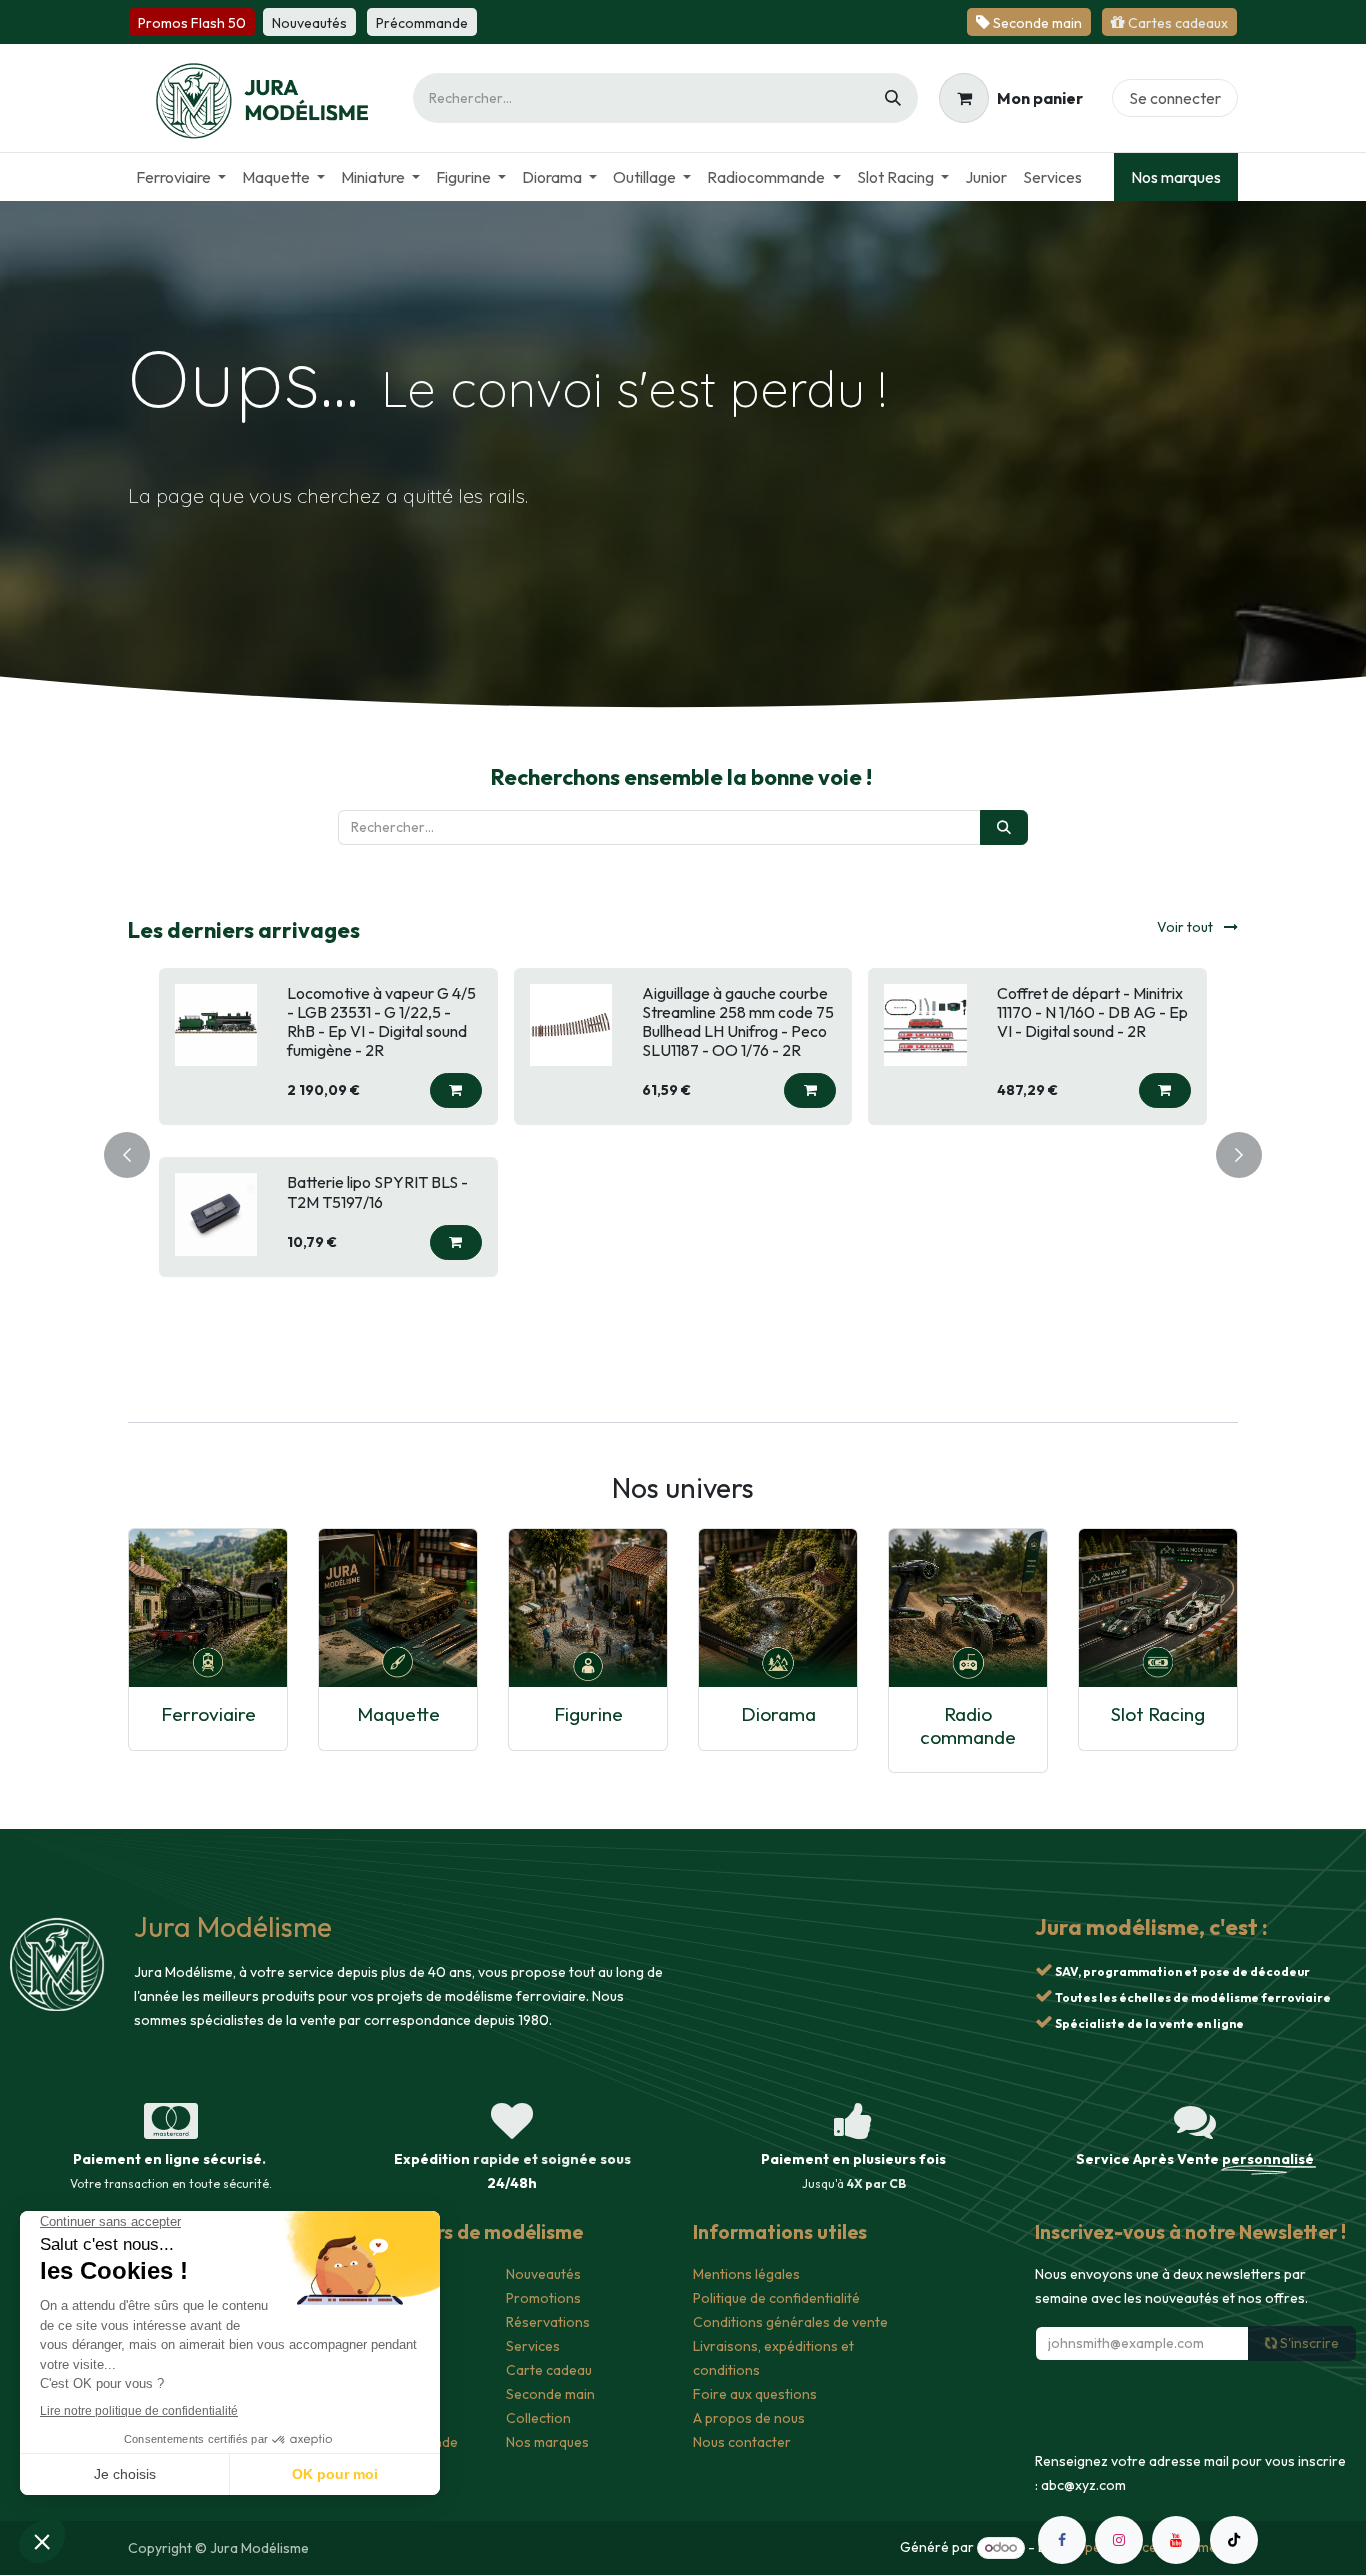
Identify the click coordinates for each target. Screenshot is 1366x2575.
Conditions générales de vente (790, 2322)
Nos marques (1176, 177)
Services (533, 2346)
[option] (683, 1151)
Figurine (588, 1714)
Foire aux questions (755, 2394)
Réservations (548, 2322)
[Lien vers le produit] (208, 1608)
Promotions (543, 2298)
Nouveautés (543, 2274)
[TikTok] (1234, 2540)
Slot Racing (1158, 1714)
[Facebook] (1062, 2540)
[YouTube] (1176, 2540)
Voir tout (1186, 927)
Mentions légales (746, 2274)
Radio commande (968, 1725)
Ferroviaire (208, 1714)
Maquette (398, 1714)
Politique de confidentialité (776, 2298)
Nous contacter (742, 2442)
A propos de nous (749, 2418)
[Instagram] (1119, 2540)
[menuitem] (181, 177)
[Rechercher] (893, 98)
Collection (538, 2418)
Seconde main (550, 2394)
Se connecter (1175, 98)
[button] (456, 1090)
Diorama (778, 1714)
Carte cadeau (549, 2370)
